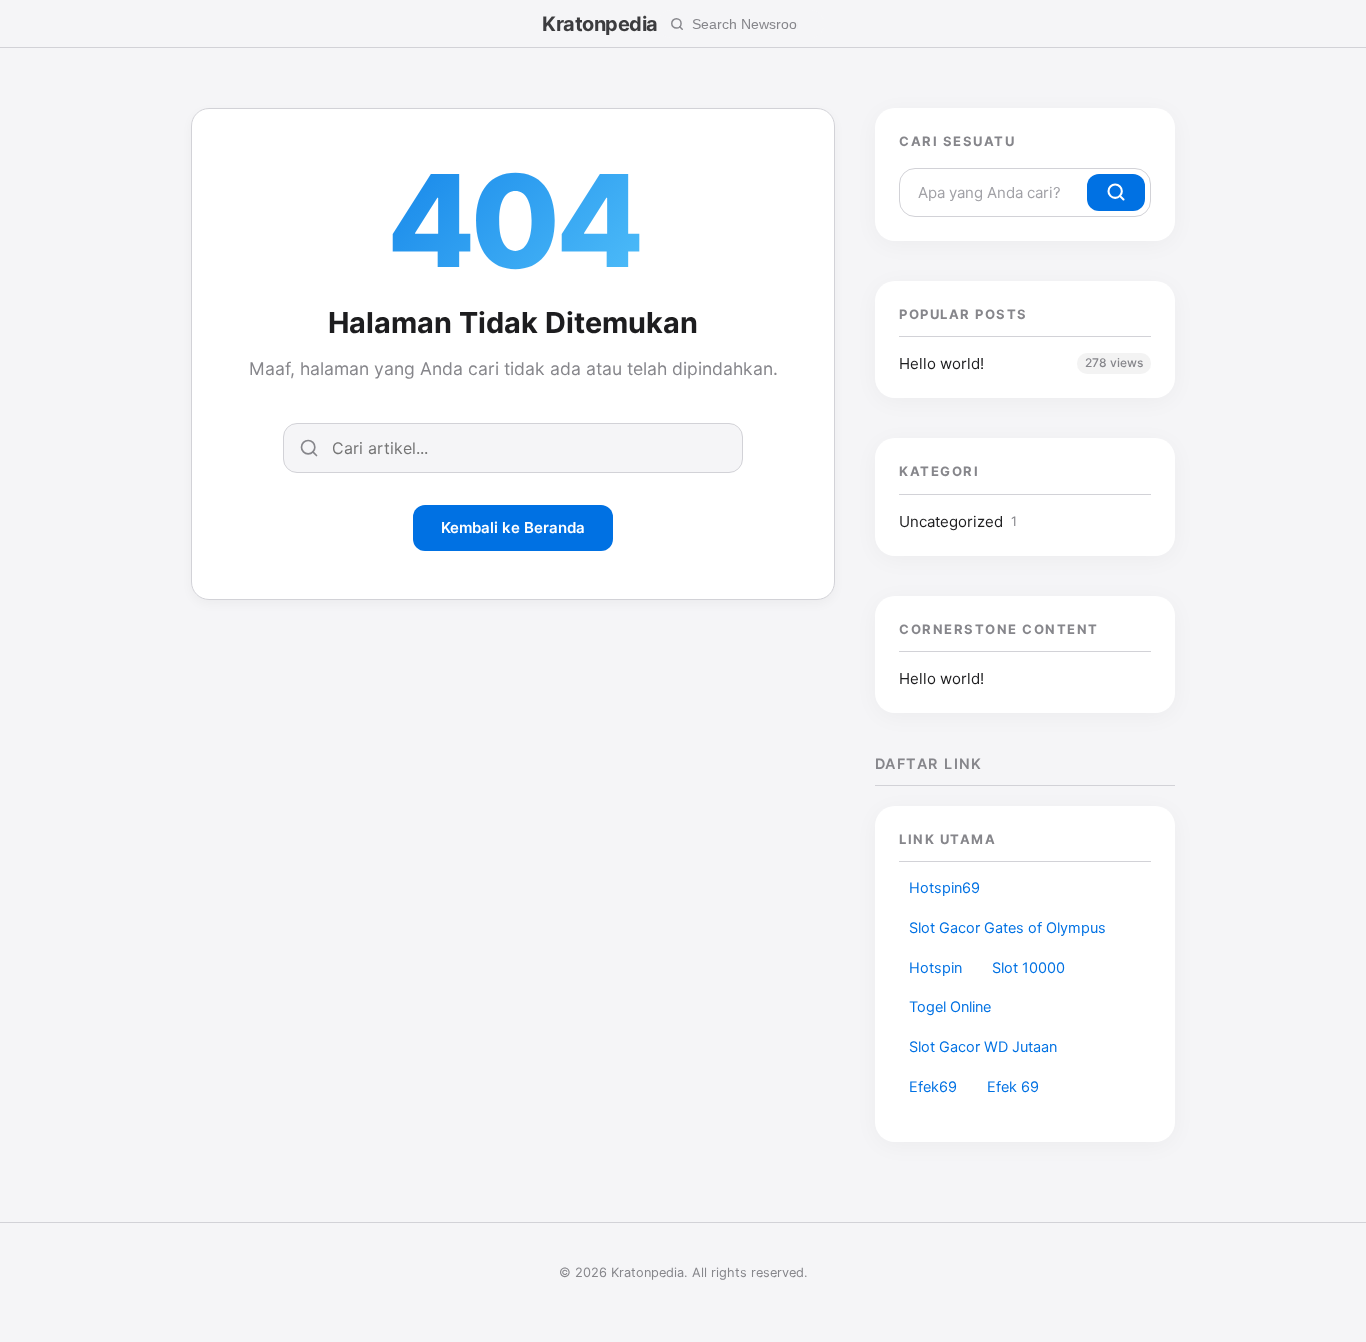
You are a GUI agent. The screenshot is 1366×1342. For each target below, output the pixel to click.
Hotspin (935, 968)
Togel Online (950, 1007)
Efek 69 (1013, 1087)
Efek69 (933, 1087)
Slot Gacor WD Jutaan (983, 1047)
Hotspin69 (944, 888)
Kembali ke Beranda (513, 527)
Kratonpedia (600, 24)
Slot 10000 (1028, 968)
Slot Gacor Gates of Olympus (1007, 928)
